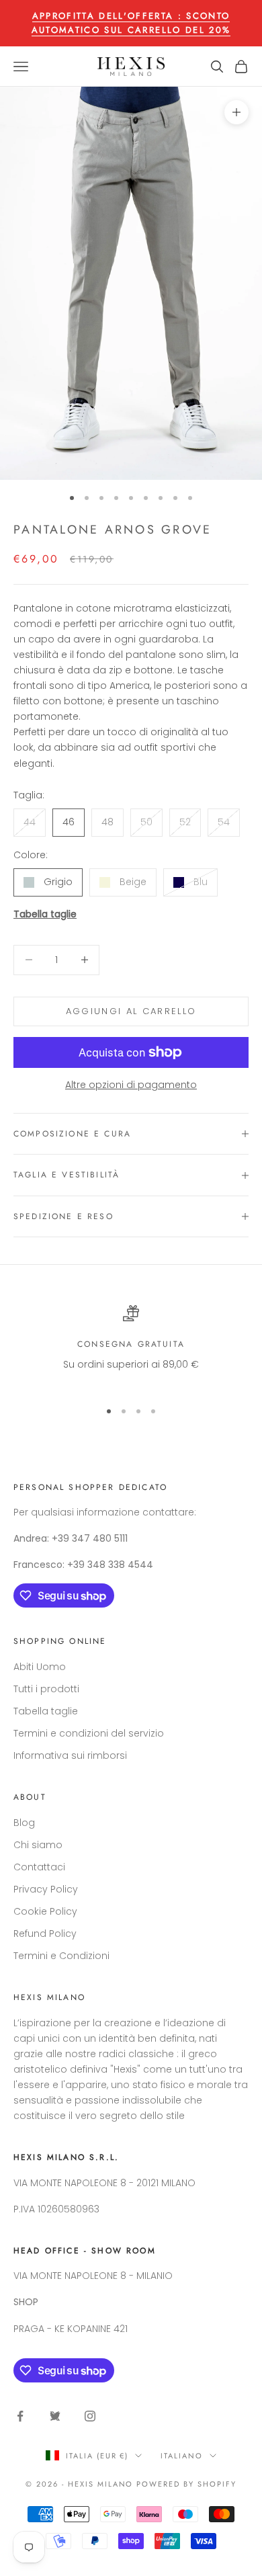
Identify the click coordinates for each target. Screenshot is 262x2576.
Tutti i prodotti (46, 1689)
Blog (24, 1823)
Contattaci (39, 1867)
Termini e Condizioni (61, 1956)
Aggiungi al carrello (131, 1011)
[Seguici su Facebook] (20, 2416)
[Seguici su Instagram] (90, 2416)
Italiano (182, 2456)
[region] (131, 1346)
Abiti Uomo (40, 1667)
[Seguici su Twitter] (55, 2416)
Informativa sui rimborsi (70, 1755)
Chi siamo (38, 1845)
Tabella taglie (45, 914)
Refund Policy (45, 1934)
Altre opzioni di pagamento (131, 1085)
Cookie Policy (45, 1911)
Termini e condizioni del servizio (89, 1733)
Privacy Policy (46, 1889)
